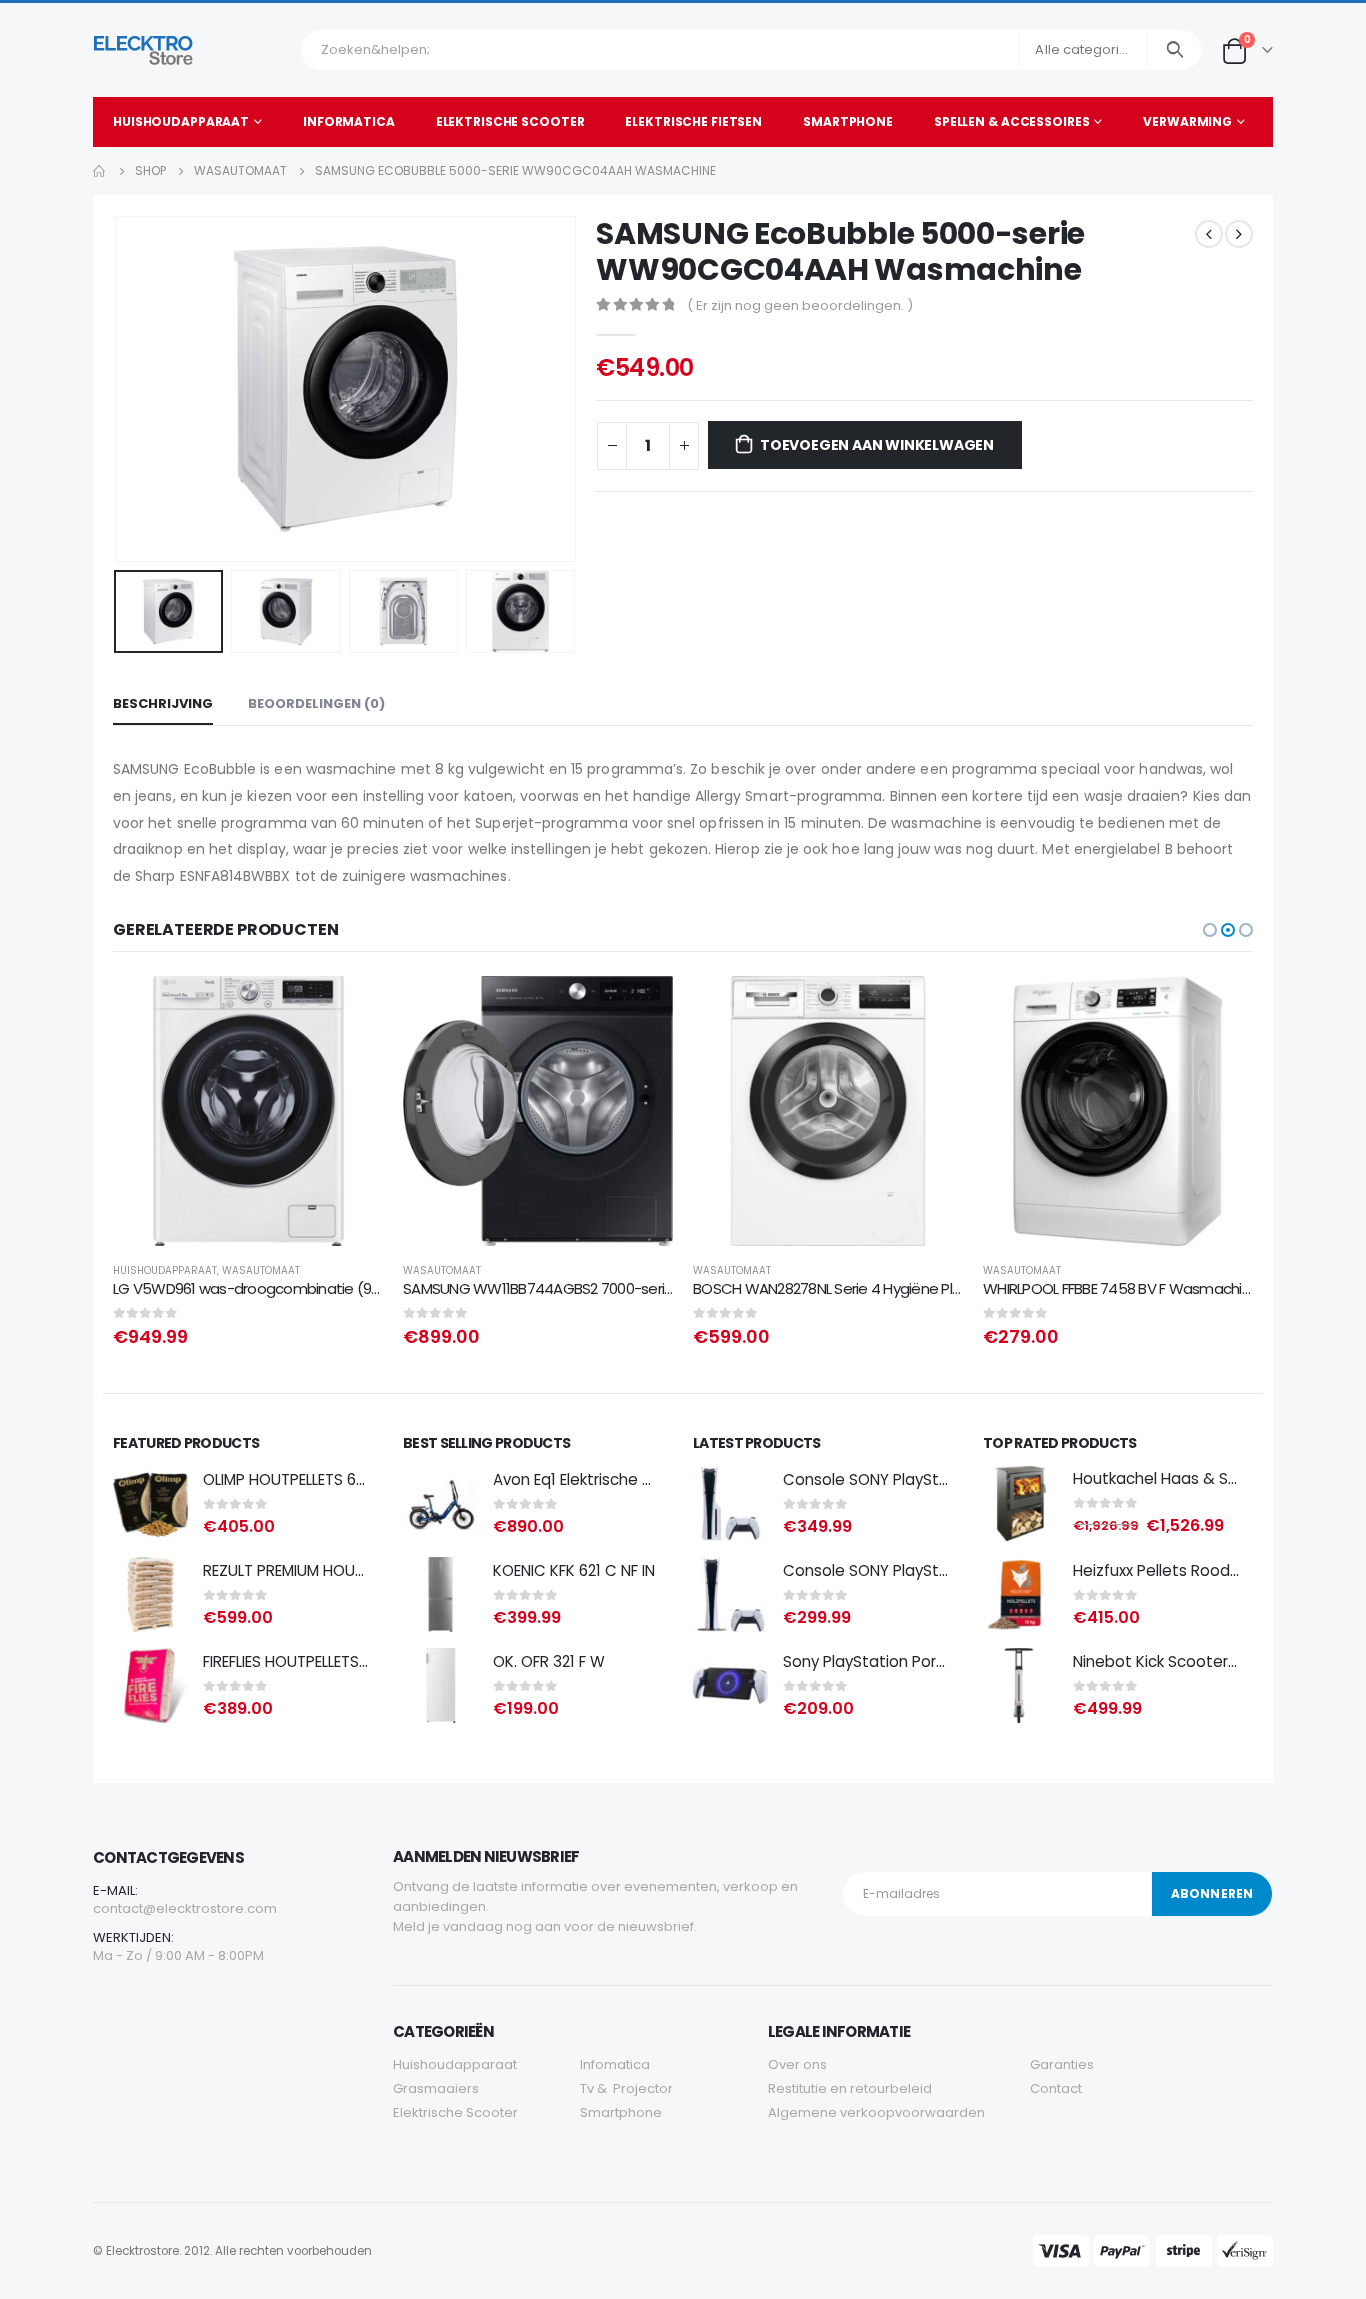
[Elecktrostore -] (143, 50)
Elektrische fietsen (693, 121)
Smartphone (848, 121)
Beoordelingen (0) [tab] (316, 703)
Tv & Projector (626, 2088)
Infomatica (615, 2064)
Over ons (797, 2064)
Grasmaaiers (436, 2088)
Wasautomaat (261, 1270)
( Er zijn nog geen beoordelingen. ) (800, 305)
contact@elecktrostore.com (185, 1908)
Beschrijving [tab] (163, 703)
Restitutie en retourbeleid (850, 2088)
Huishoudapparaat (181, 121)
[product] (248, 1111)
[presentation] (118, 389)
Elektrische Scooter (510, 121)
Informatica (349, 121)
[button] (1210, 930)
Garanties (1062, 2064)
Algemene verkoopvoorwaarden (876, 2112)
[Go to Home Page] (100, 171)
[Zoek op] (1174, 50)
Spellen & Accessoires (1011, 121)
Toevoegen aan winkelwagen (877, 445)
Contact (1056, 2088)
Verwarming (1187, 121)
